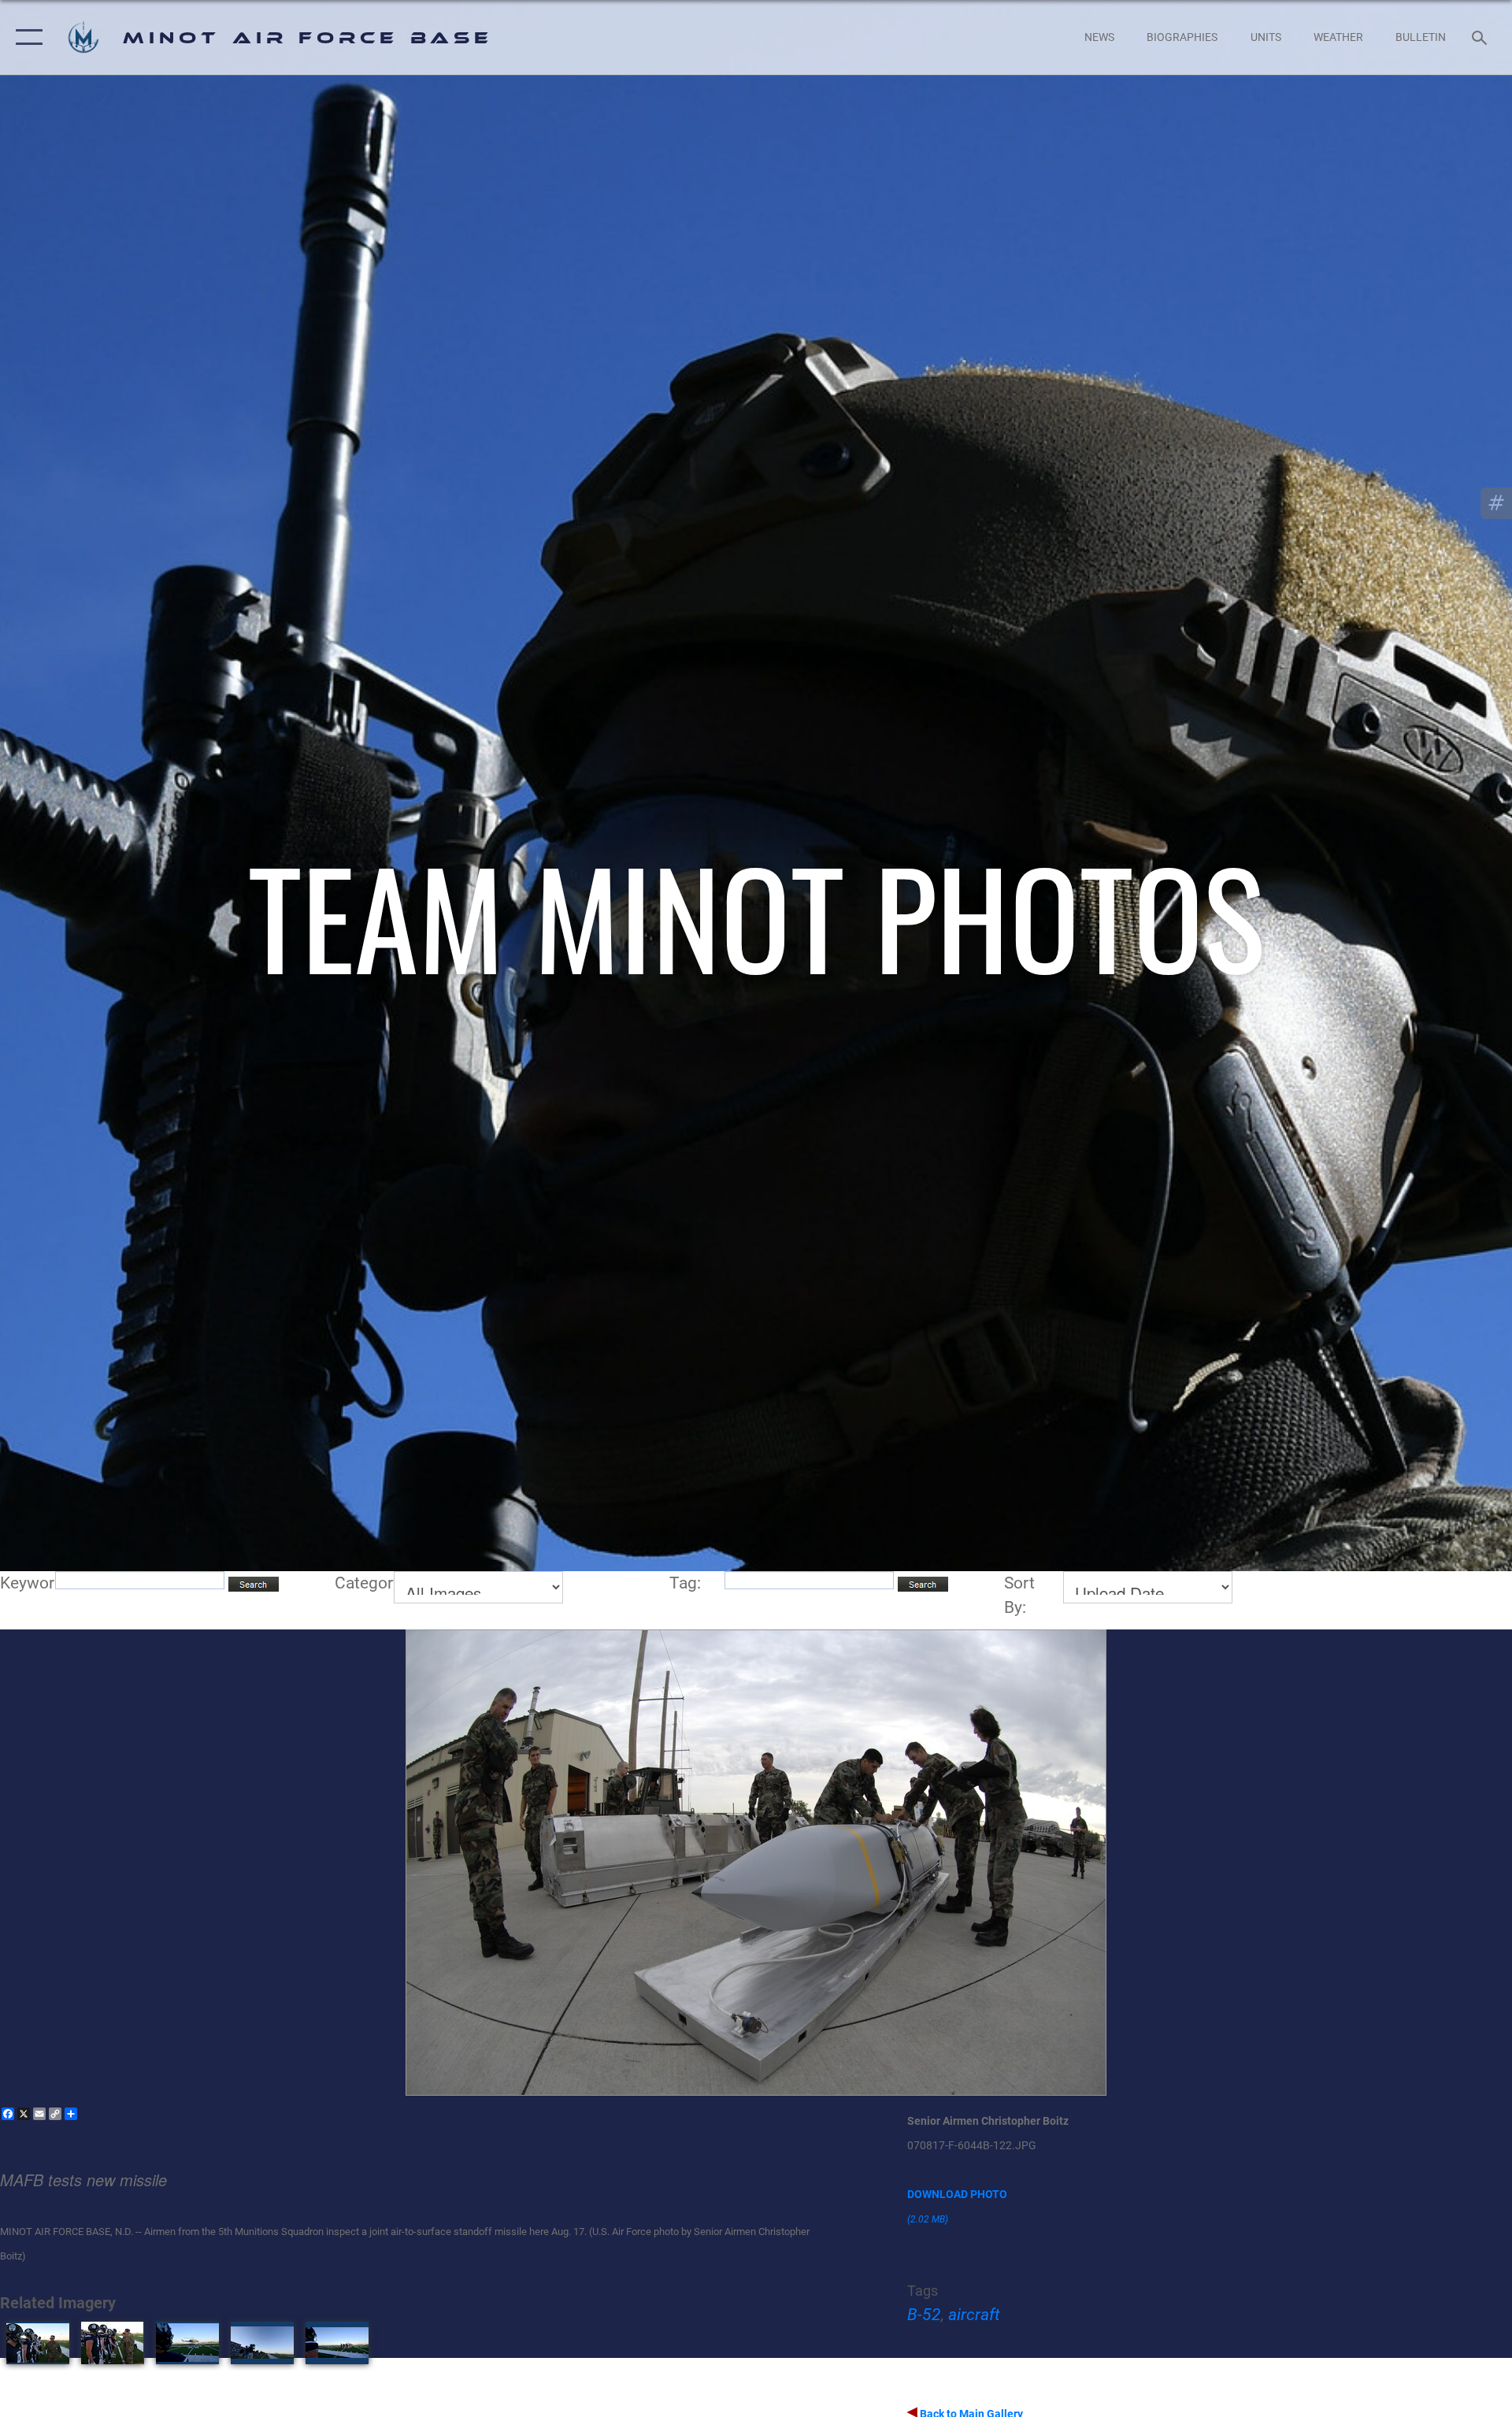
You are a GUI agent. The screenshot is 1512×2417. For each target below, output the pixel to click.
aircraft (974, 2315)
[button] (26, 37)
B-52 (924, 2315)
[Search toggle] (1481, 37)
